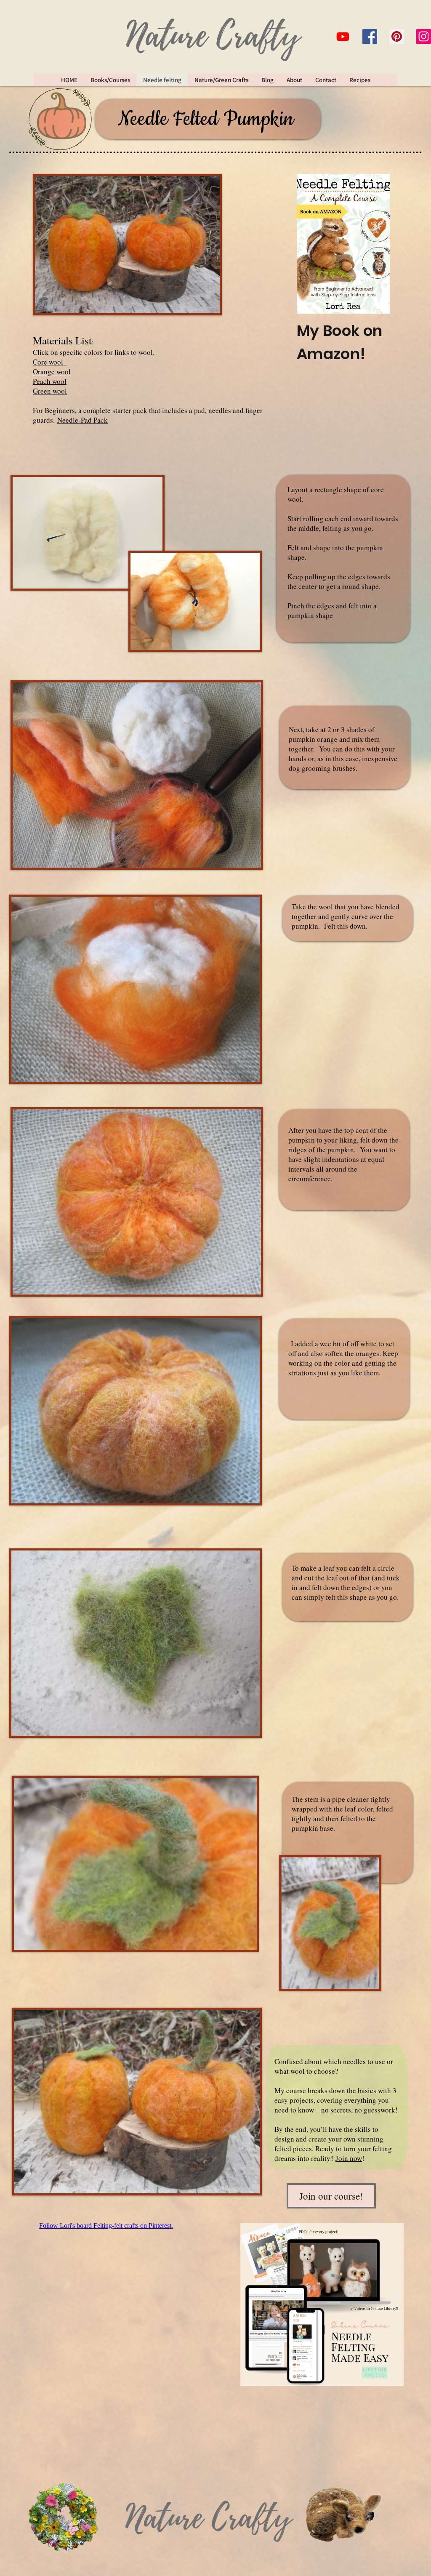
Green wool (50, 391)
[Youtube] (343, 36)
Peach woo (49, 381)
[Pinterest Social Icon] (397, 36)
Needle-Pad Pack (82, 420)
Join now (349, 2158)
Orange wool (52, 372)
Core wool (49, 362)
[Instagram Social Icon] (424, 36)
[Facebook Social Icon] (370, 36)
